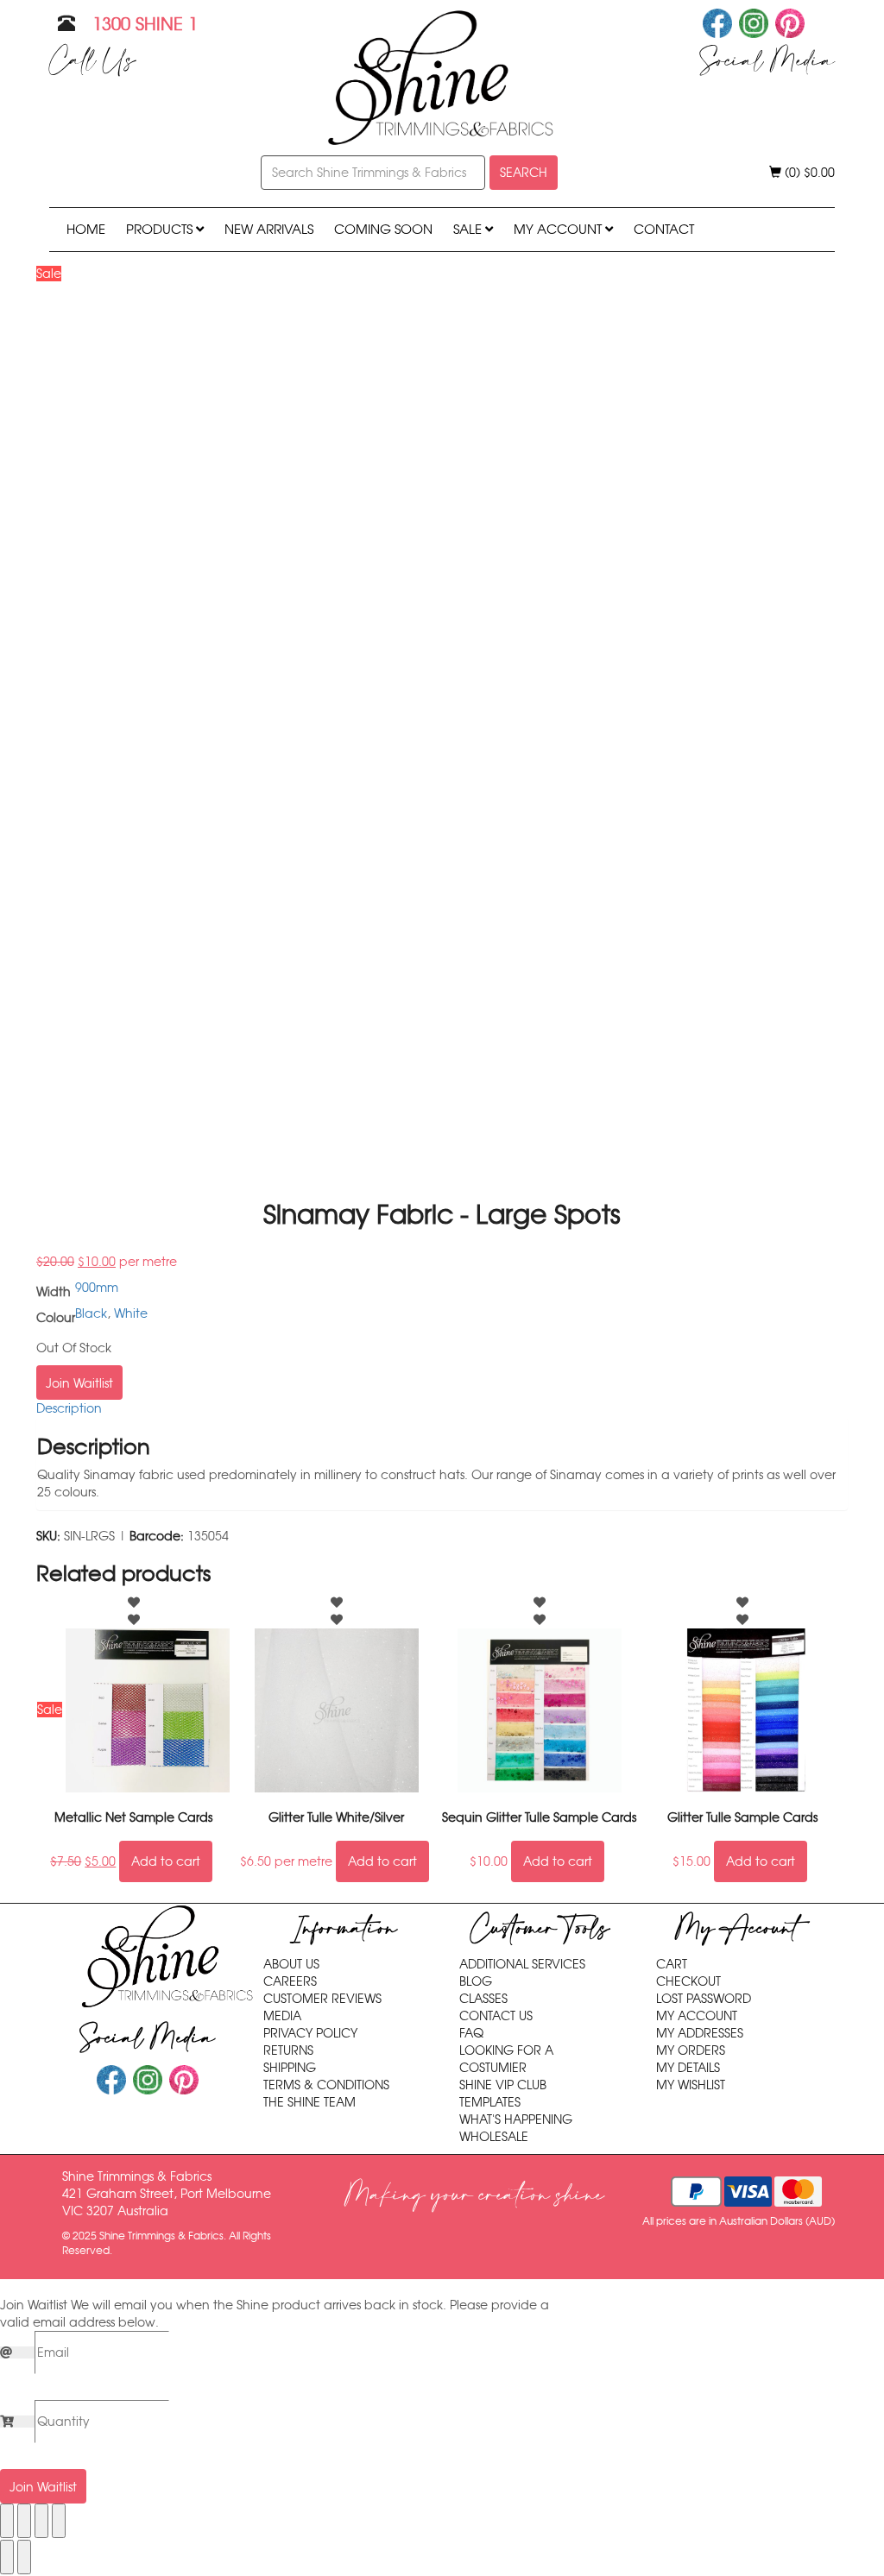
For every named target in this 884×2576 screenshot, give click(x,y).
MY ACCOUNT (559, 229)
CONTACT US (496, 2016)
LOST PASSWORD (704, 1999)
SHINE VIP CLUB (503, 2085)
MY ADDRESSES (700, 2033)
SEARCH (524, 173)
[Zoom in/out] (7, 2521)
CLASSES (483, 1999)
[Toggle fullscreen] (24, 2521)
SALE (469, 229)
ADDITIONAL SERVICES (522, 1964)
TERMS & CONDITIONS (326, 2085)
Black (91, 1313)
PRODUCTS (161, 229)
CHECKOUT (688, 1981)
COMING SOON (383, 229)
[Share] (41, 2521)
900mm (97, 1288)
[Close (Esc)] (59, 2521)
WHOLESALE (494, 2137)
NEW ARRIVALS (269, 229)
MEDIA (282, 2016)
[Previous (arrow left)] (7, 2557)
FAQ (471, 2033)
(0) (808, 173)
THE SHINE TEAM (309, 2102)
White (131, 1313)
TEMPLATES (490, 2102)
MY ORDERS (691, 2050)
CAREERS (290, 1981)
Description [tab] (69, 1408)
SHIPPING (290, 2068)
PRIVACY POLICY (310, 2033)
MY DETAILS (688, 2068)
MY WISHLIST (691, 2085)
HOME (86, 229)
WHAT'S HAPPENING (516, 2119)
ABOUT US (291, 1964)
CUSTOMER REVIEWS (322, 1999)
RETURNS (288, 2050)
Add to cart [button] (166, 1861)
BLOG (476, 1981)
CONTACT (664, 229)
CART (672, 1964)
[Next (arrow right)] (24, 2557)
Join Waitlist (79, 1383)
